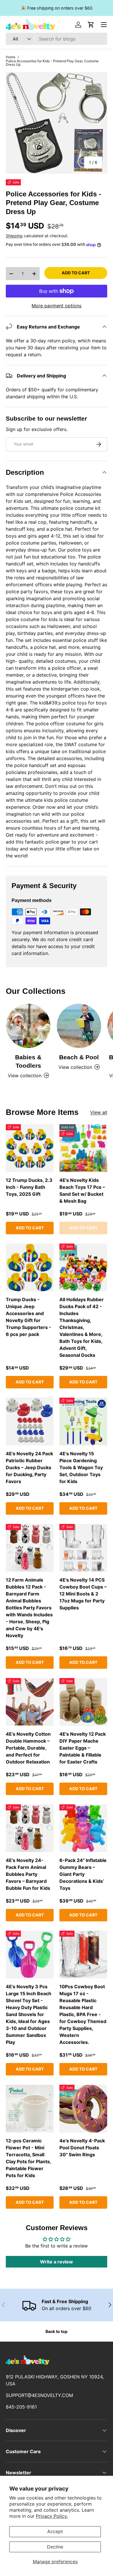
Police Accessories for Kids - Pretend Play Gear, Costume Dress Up (52, 63)
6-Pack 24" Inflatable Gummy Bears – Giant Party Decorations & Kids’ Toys (83, 1874)
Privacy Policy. (52, 2516)
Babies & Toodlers (28, 1061)
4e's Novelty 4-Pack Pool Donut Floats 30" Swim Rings (82, 2148)
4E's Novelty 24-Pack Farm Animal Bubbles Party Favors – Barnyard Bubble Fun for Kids (28, 1874)
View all (99, 1112)
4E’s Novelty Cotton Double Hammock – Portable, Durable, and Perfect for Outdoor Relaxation (28, 1748)
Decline (55, 2547)
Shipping (14, 236)
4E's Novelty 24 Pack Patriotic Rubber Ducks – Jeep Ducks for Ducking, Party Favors (29, 1467)
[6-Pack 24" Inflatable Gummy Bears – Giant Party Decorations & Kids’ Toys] (83, 1828)
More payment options (57, 306)
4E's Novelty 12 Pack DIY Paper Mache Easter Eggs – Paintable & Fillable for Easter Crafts (83, 1748)
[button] (91, 25)
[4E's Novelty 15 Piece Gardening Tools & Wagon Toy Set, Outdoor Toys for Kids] (83, 1422)
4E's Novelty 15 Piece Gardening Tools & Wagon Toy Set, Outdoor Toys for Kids (81, 1467)
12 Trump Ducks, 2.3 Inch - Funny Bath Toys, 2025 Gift (29, 1187)
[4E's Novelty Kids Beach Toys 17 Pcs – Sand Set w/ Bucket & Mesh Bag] (83, 1148)
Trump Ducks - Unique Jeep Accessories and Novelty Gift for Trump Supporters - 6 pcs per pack (29, 1317)
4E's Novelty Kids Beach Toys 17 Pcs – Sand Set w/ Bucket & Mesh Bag (82, 1191)
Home (11, 57)
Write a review (57, 2262)
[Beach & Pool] (79, 1026)
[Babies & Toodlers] (28, 1026)
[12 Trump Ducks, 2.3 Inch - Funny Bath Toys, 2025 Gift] (30, 1148)
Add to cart (76, 273)
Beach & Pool (79, 1057)
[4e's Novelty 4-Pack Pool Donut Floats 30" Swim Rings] (83, 2109)
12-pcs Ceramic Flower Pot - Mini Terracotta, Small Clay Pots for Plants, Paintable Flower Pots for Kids (28, 2158)
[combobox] (57, 39)
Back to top (57, 2331)
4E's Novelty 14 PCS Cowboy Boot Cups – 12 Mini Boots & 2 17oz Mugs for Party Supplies (83, 1594)
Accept (55, 2531)
